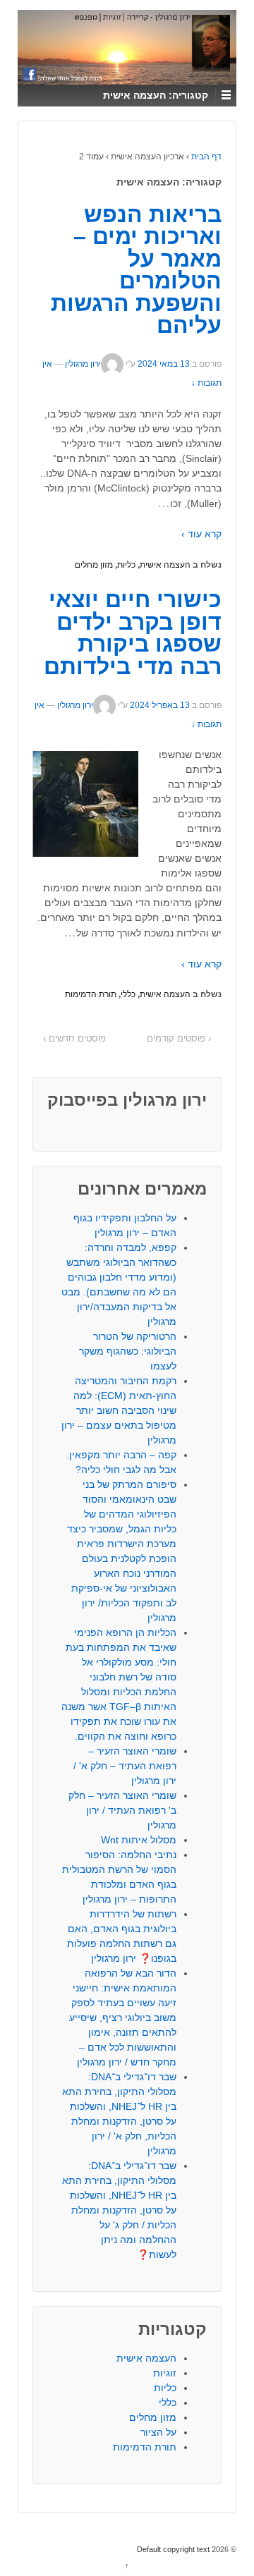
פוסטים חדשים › (74, 1038)
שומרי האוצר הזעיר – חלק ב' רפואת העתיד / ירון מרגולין (122, 1810)
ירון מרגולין (83, 365)
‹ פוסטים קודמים (179, 1038)
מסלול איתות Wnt (139, 1840)
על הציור (158, 2432)
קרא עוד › (201, 534)
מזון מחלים (94, 565)
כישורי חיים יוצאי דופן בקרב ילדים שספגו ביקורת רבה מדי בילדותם (133, 633)
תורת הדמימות (91, 994)
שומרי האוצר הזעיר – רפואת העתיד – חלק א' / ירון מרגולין (125, 1766)
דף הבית (206, 157)
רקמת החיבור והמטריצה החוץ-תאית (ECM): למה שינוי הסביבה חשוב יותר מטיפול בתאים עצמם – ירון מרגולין (119, 1410)
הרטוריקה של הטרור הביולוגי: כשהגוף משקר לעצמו (128, 1351)
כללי (128, 994)
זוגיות (165, 2373)
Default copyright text (174, 2549)
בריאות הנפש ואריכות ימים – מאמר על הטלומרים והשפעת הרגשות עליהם (136, 270)
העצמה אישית (165, 565)
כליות (126, 565)
